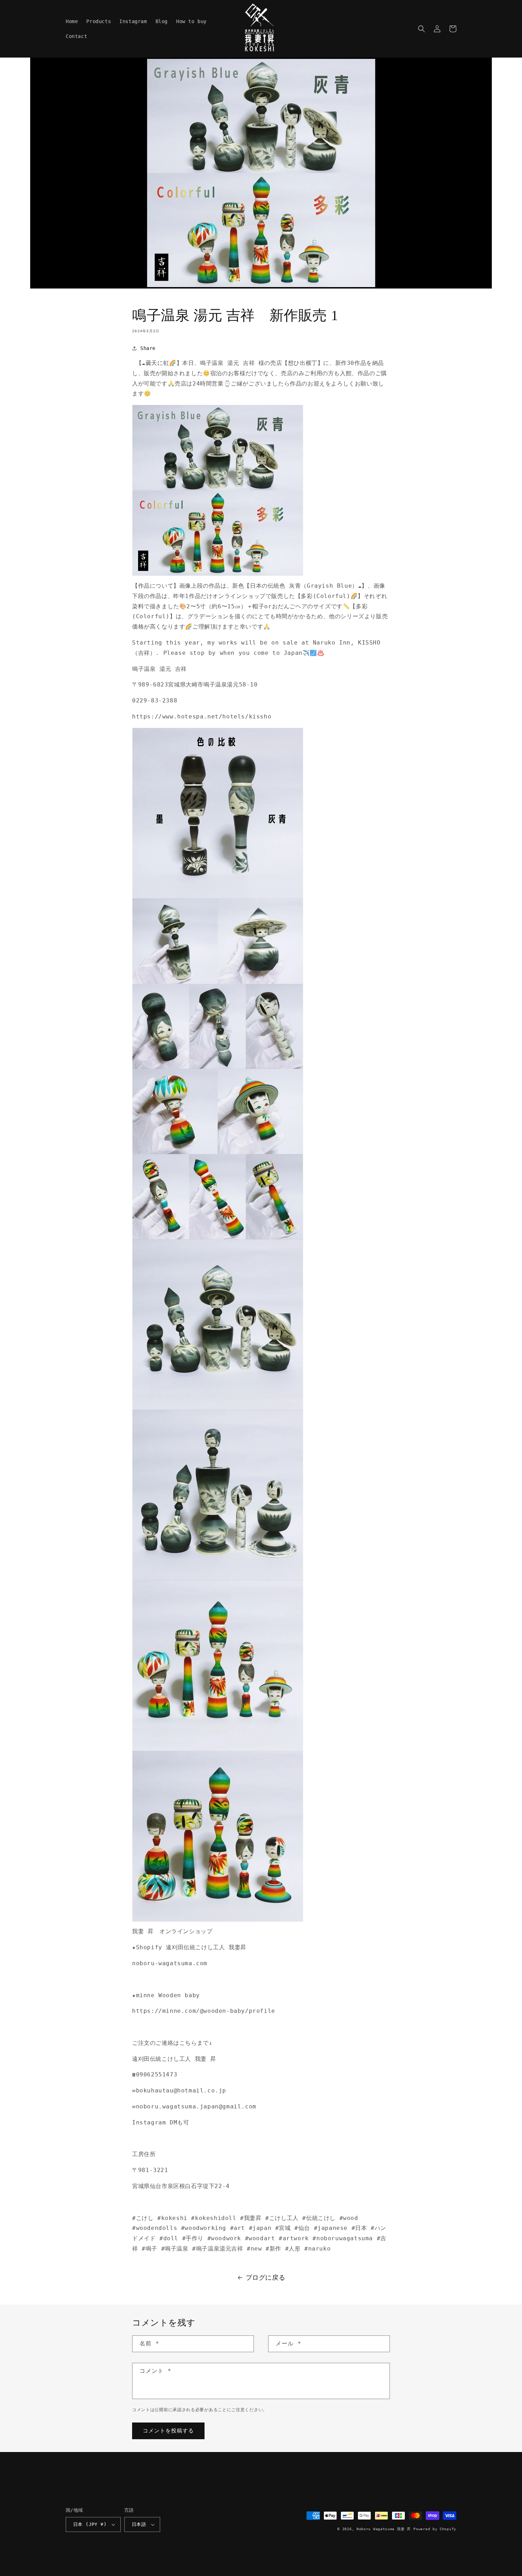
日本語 (139, 2524)
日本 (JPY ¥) (90, 2524)
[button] (422, 29)
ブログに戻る (266, 2277)
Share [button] (148, 348)
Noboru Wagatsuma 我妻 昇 (384, 2529)
